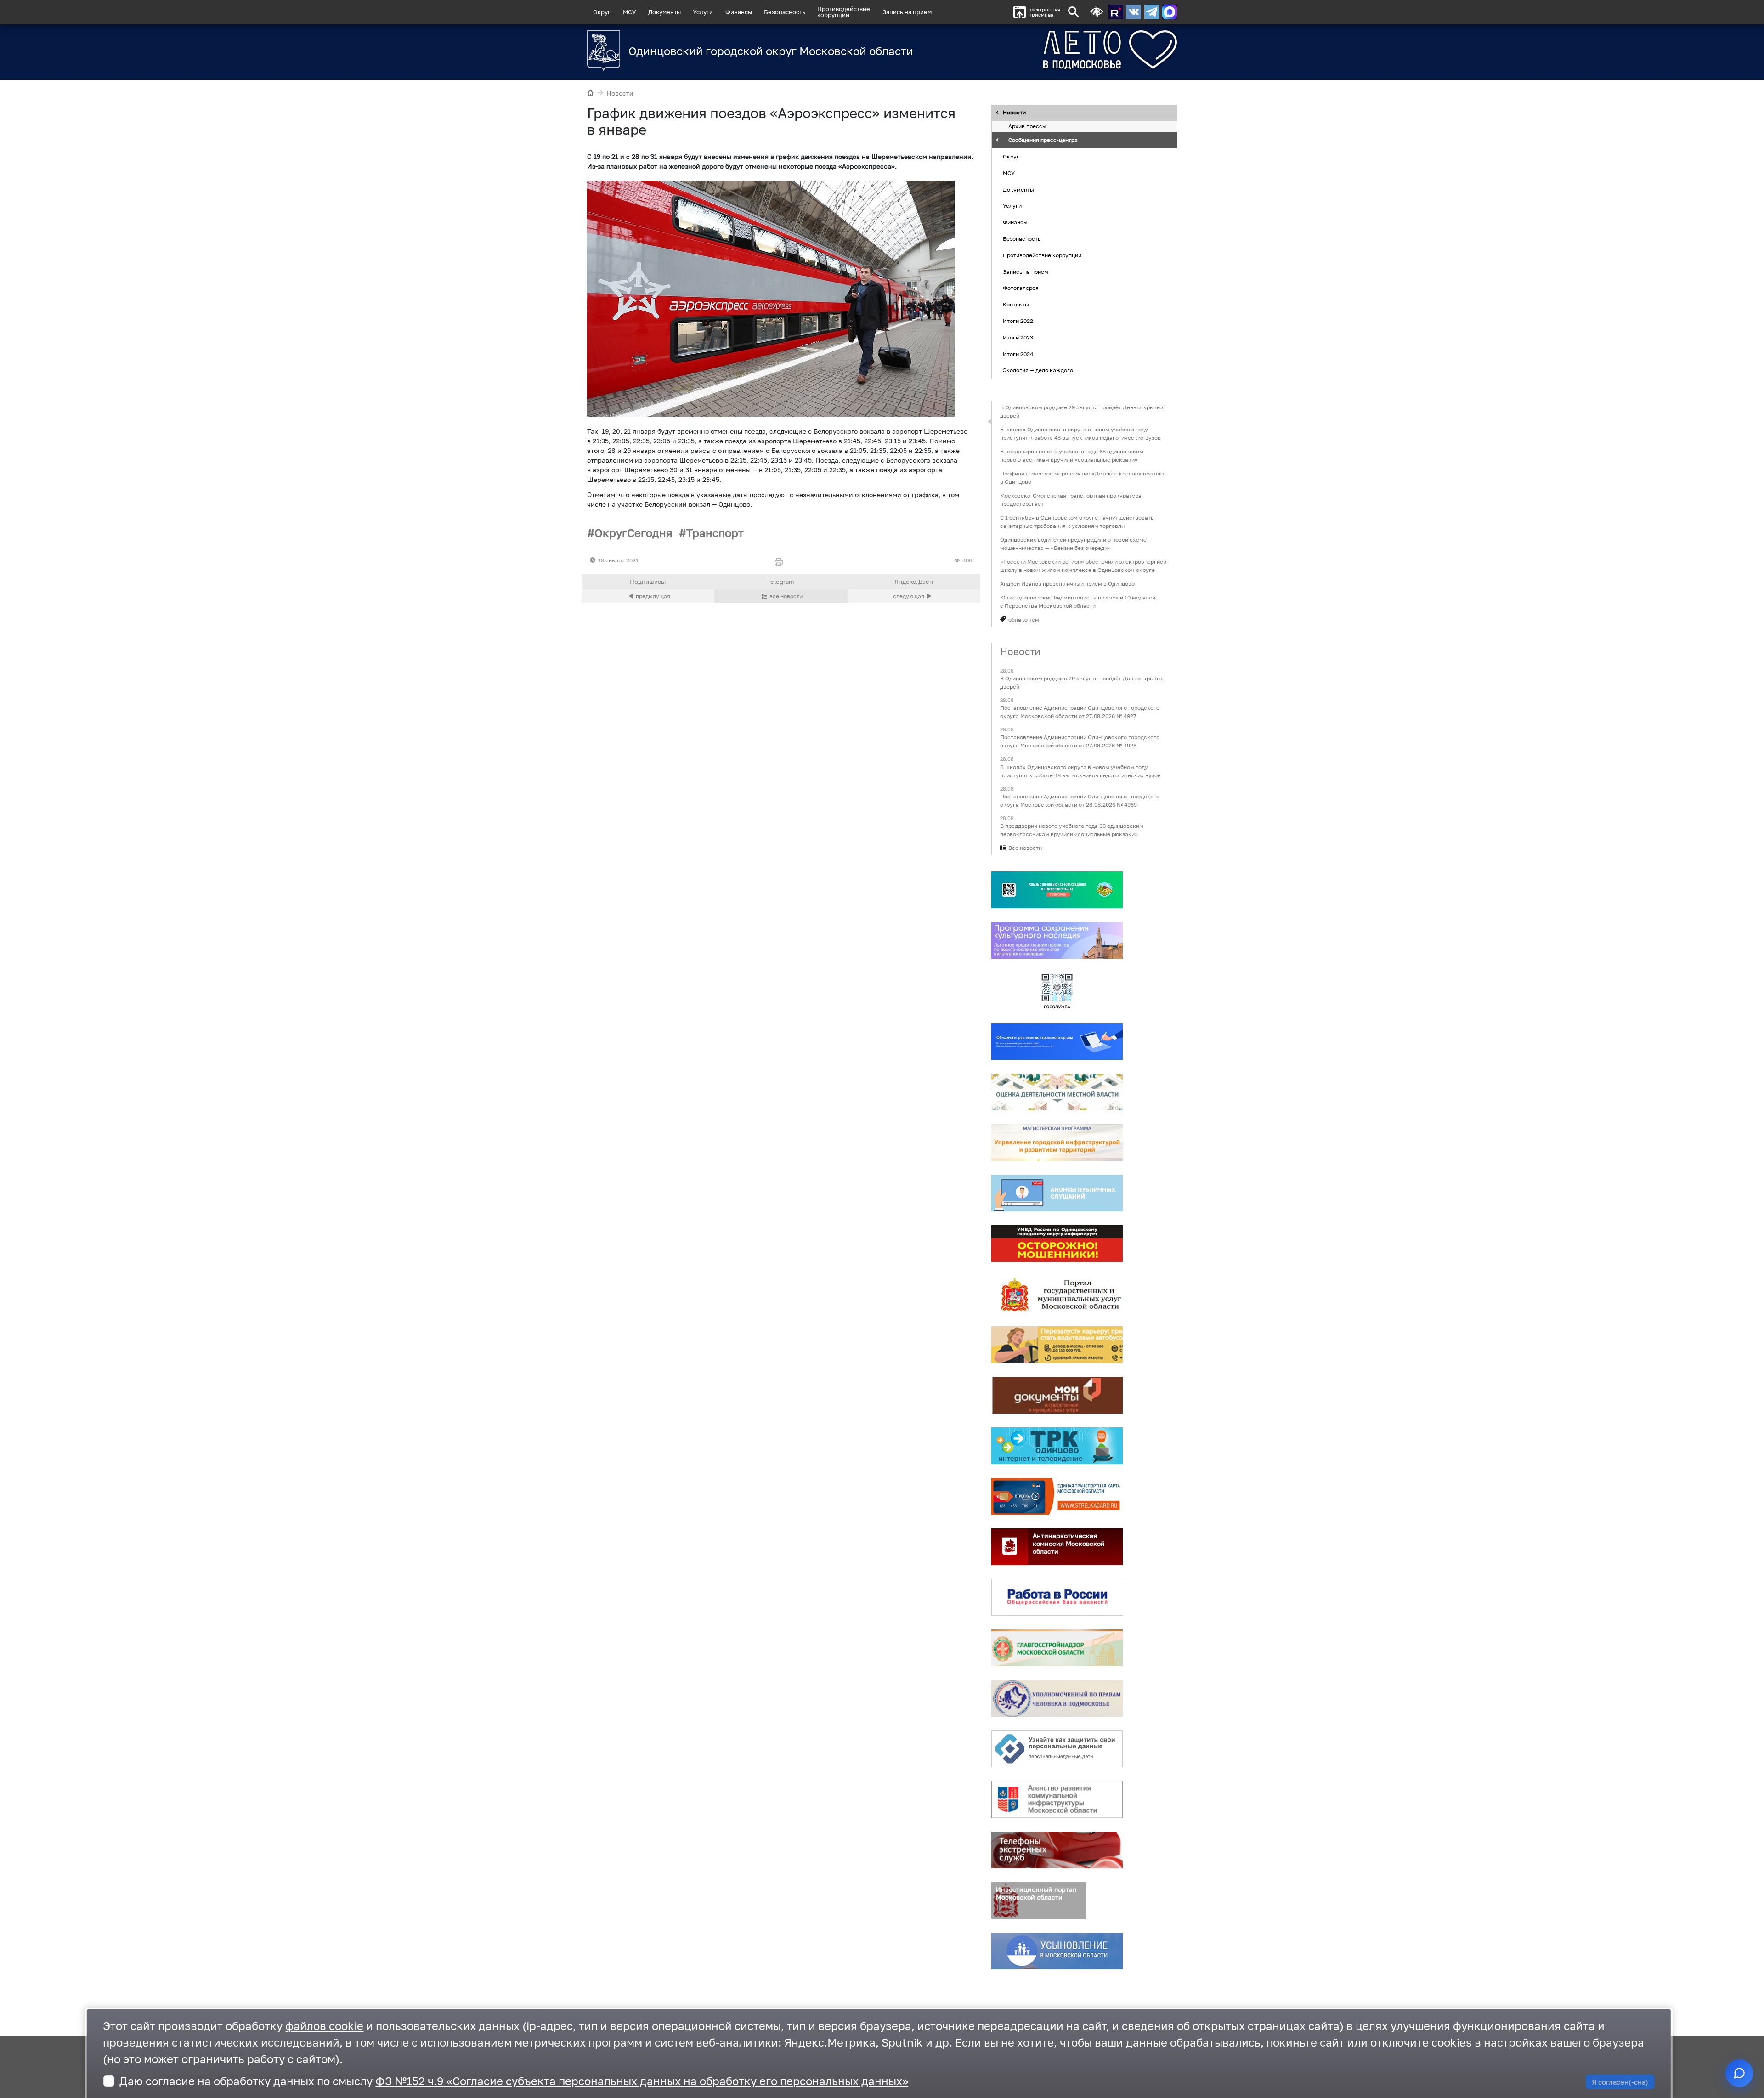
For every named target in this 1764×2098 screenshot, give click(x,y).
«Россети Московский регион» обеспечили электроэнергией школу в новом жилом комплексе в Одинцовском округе (1083, 566)
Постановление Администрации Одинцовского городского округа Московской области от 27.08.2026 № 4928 (1080, 742)
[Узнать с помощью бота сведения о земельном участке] (1057, 890)
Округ (602, 12)
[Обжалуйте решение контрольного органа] (1057, 1041)
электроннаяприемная (1044, 12)
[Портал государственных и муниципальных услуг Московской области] (1057, 1294)
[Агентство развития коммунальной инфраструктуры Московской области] (1057, 1799)
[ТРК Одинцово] (1057, 1446)
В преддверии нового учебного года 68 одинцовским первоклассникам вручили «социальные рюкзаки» (1072, 455)
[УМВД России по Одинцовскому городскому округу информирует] (1057, 1244)
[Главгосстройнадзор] (1057, 1648)
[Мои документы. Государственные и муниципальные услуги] (1057, 1395)
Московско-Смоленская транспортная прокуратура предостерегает (1071, 500)
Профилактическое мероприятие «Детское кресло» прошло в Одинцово (1082, 478)
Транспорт (715, 533)
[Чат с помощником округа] (1739, 2073)
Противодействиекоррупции (844, 12)
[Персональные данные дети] (1057, 1749)
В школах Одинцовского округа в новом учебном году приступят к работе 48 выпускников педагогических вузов (1080, 433)
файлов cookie (324, 2026)
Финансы (739, 12)
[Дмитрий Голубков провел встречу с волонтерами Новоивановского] (648, 596)
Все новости (1025, 848)
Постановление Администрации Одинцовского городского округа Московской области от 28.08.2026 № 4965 (1080, 800)
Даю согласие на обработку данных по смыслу (514, 2081)
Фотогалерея (1021, 288)
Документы (664, 12)
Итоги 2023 (1018, 337)
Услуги (703, 12)
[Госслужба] (1057, 991)
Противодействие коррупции (1042, 255)
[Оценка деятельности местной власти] (1057, 1092)
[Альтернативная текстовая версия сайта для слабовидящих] (1097, 12)
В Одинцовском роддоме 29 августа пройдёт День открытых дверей (1082, 411)
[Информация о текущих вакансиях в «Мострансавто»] (1057, 1345)
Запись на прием (907, 12)
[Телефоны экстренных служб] (1057, 1850)
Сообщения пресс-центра (1043, 140)
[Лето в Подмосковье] (1059, 50)
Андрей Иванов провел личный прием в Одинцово (1067, 584)
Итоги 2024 (1018, 354)
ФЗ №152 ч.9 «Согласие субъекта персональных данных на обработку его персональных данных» (642, 2081)
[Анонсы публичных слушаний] (1057, 1193)
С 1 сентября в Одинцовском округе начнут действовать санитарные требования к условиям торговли (1077, 522)
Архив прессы (1027, 127)
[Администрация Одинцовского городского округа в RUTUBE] (1116, 12)
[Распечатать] (781, 563)
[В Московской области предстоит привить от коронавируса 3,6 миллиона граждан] (914, 596)
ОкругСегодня (633, 533)
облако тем (1024, 619)
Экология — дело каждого (1038, 370)
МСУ (630, 12)
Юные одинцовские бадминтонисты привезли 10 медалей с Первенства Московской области (1078, 602)
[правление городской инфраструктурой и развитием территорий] (1057, 1142)
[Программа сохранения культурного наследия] (1057, 940)
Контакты (1016, 304)
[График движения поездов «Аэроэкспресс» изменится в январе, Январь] (771, 299)
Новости (620, 93)
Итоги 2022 (1018, 321)
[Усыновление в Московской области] (1057, 1951)
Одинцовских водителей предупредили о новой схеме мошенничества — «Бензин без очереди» (1073, 544)
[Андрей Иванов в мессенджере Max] (1170, 12)
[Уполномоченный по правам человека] (1057, 1698)
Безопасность (785, 12)
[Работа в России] (1057, 1597)
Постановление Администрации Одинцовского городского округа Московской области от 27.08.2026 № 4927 (1080, 712)
